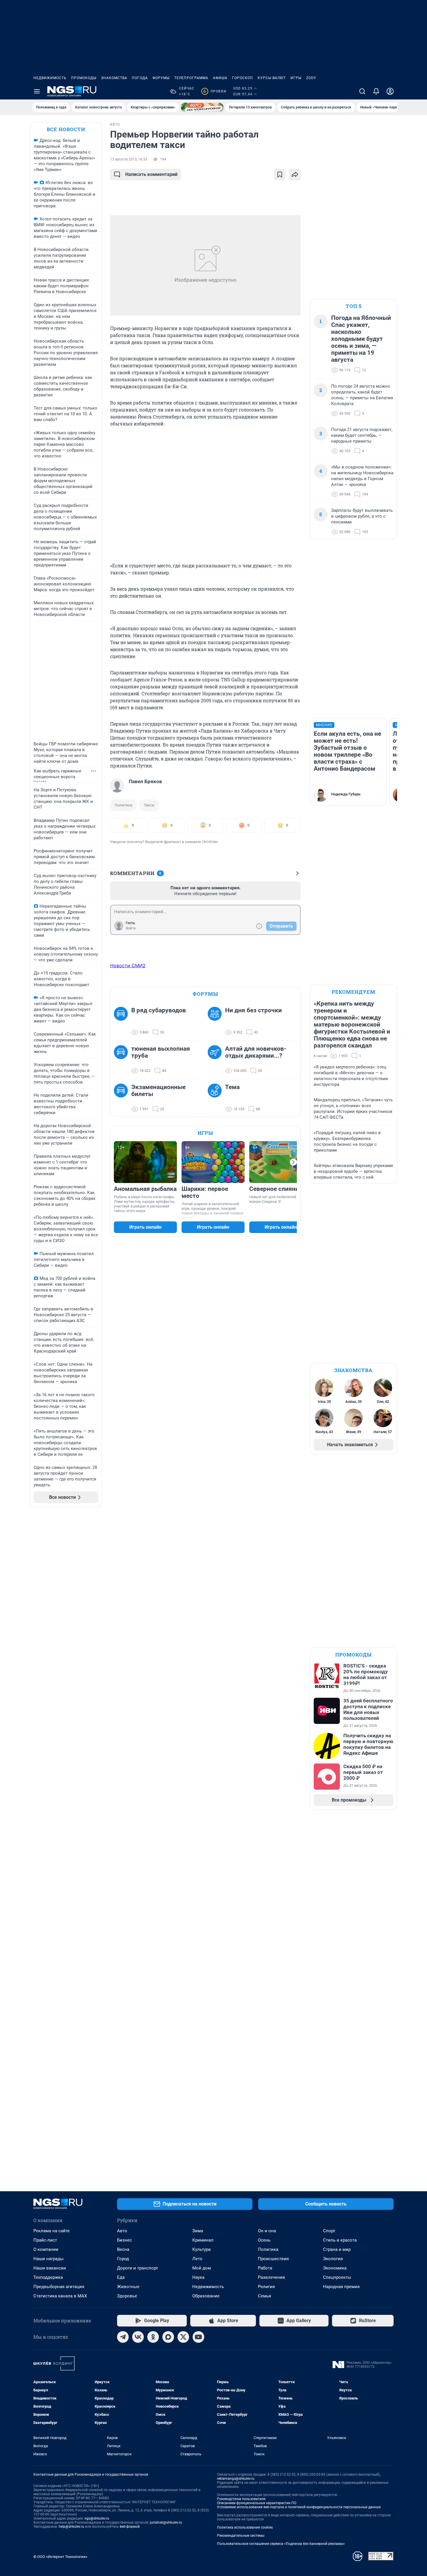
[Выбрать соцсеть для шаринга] (295, 174)
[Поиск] (362, 91)
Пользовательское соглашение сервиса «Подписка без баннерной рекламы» (281, 2544)
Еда (121, 2277)
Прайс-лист (45, 2240)
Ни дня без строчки (253, 1010)
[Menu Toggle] (37, 91)
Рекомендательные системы (241, 2536)
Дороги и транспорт (138, 2268)
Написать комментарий (151, 174)
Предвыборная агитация (59, 2287)
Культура (201, 2249)
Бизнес (124, 2240)
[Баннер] (202, 107)
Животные (128, 2287)
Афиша (220, 78)
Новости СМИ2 (128, 965)
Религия (266, 2287)
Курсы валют (272, 78)
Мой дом (202, 2268)
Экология (333, 2259)
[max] (168, 2337)
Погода (140, 78)
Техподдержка (48, 2277)
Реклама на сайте (52, 2231)
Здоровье (127, 2296)
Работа (265, 2268)
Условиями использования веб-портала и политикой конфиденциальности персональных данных (299, 2507)
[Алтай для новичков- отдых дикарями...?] (216, 1060)
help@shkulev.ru (71, 2527)
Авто (122, 2231)
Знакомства (114, 78)
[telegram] (123, 2337)
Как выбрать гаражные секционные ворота (58, 774)
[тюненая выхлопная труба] (123, 1060)
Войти (131, 928)
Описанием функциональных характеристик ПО (257, 2503)
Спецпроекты (337, 2277)
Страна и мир (337, 2249)
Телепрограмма (191, 78)
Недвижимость (50, 78)
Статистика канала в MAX (60, 2296)
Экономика (335, 2268)
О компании (46, 2249)
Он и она (267, 2231)
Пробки (215, 91)
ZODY (311, 78)
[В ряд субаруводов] (123, 1021)
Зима (198, 2231)
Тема (232, 1087)
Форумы (161, 78)
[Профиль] (390, 91)
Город (123, 2259)
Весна (123, 2249)
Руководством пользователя (241, 2499)
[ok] (153, 2337)
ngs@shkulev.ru (97, 2518)
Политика (123, 805)
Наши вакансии (50, 2268)
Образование (206, 2296)
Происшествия (273, 2259)
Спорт (329, 2231)
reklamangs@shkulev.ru (236, 2479)
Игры (296, 78)
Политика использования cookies (245, 2527)
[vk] (138, 2337)
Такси (149, 805)
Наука (198, 2277)
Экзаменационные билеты (158, 1091)
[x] (183, 2337)
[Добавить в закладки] (280, 174)
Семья (264, 2296)
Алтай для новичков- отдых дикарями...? (256, 1052)
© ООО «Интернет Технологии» (60, 2557)
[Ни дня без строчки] (216, 1021)
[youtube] (198, 2337)
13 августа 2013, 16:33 (129, 159)
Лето (197, 2259)
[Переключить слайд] (293, 1162)
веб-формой (130, 2527)
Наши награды (49, 2259)
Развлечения (271, 2277)
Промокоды (84, 78)
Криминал (203, 2240)
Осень (264, 2240)
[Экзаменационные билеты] (123, 1098)
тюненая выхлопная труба (161, 1052)
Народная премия (341, 2287)
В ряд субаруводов (159, 1010)
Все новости (66, 129)
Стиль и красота (340, 2240)
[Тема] (216, 1098)
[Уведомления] (376, 91)
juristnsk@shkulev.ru (166, 2522)
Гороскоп (243, 78)
